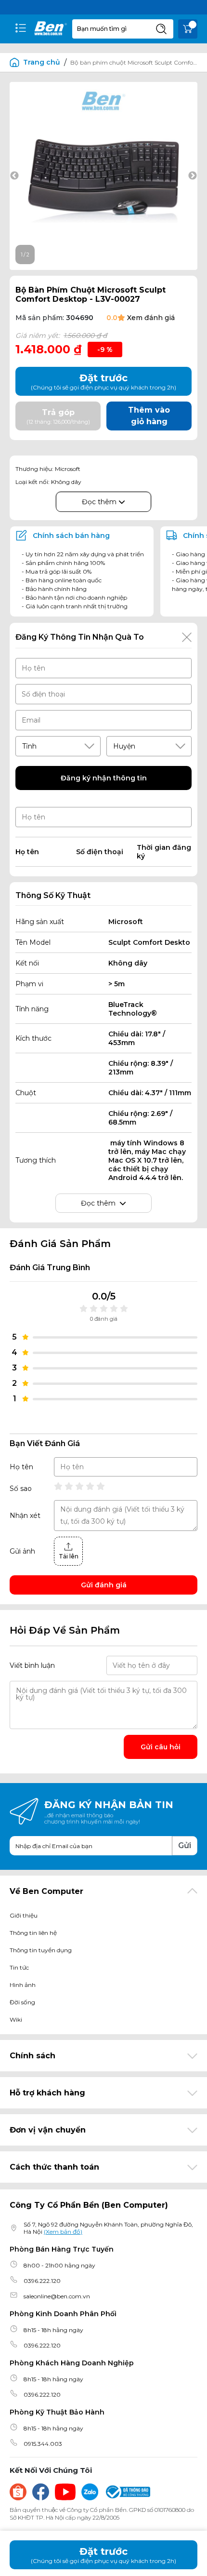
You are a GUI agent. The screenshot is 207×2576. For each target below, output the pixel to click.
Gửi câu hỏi (161, 1747)
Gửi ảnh (22, 1551)
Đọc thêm (100, 502)
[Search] (161, 29)
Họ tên (21, 1467)
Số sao (21, 1489)
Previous (14, 176)
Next (193, 176)
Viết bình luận (32, 1665)
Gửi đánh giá (104, 1585)
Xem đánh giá (151, 318)
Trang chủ (42, 62)
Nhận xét (25, 1516)
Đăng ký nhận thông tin (104, 778)
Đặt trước (103, 2555)
